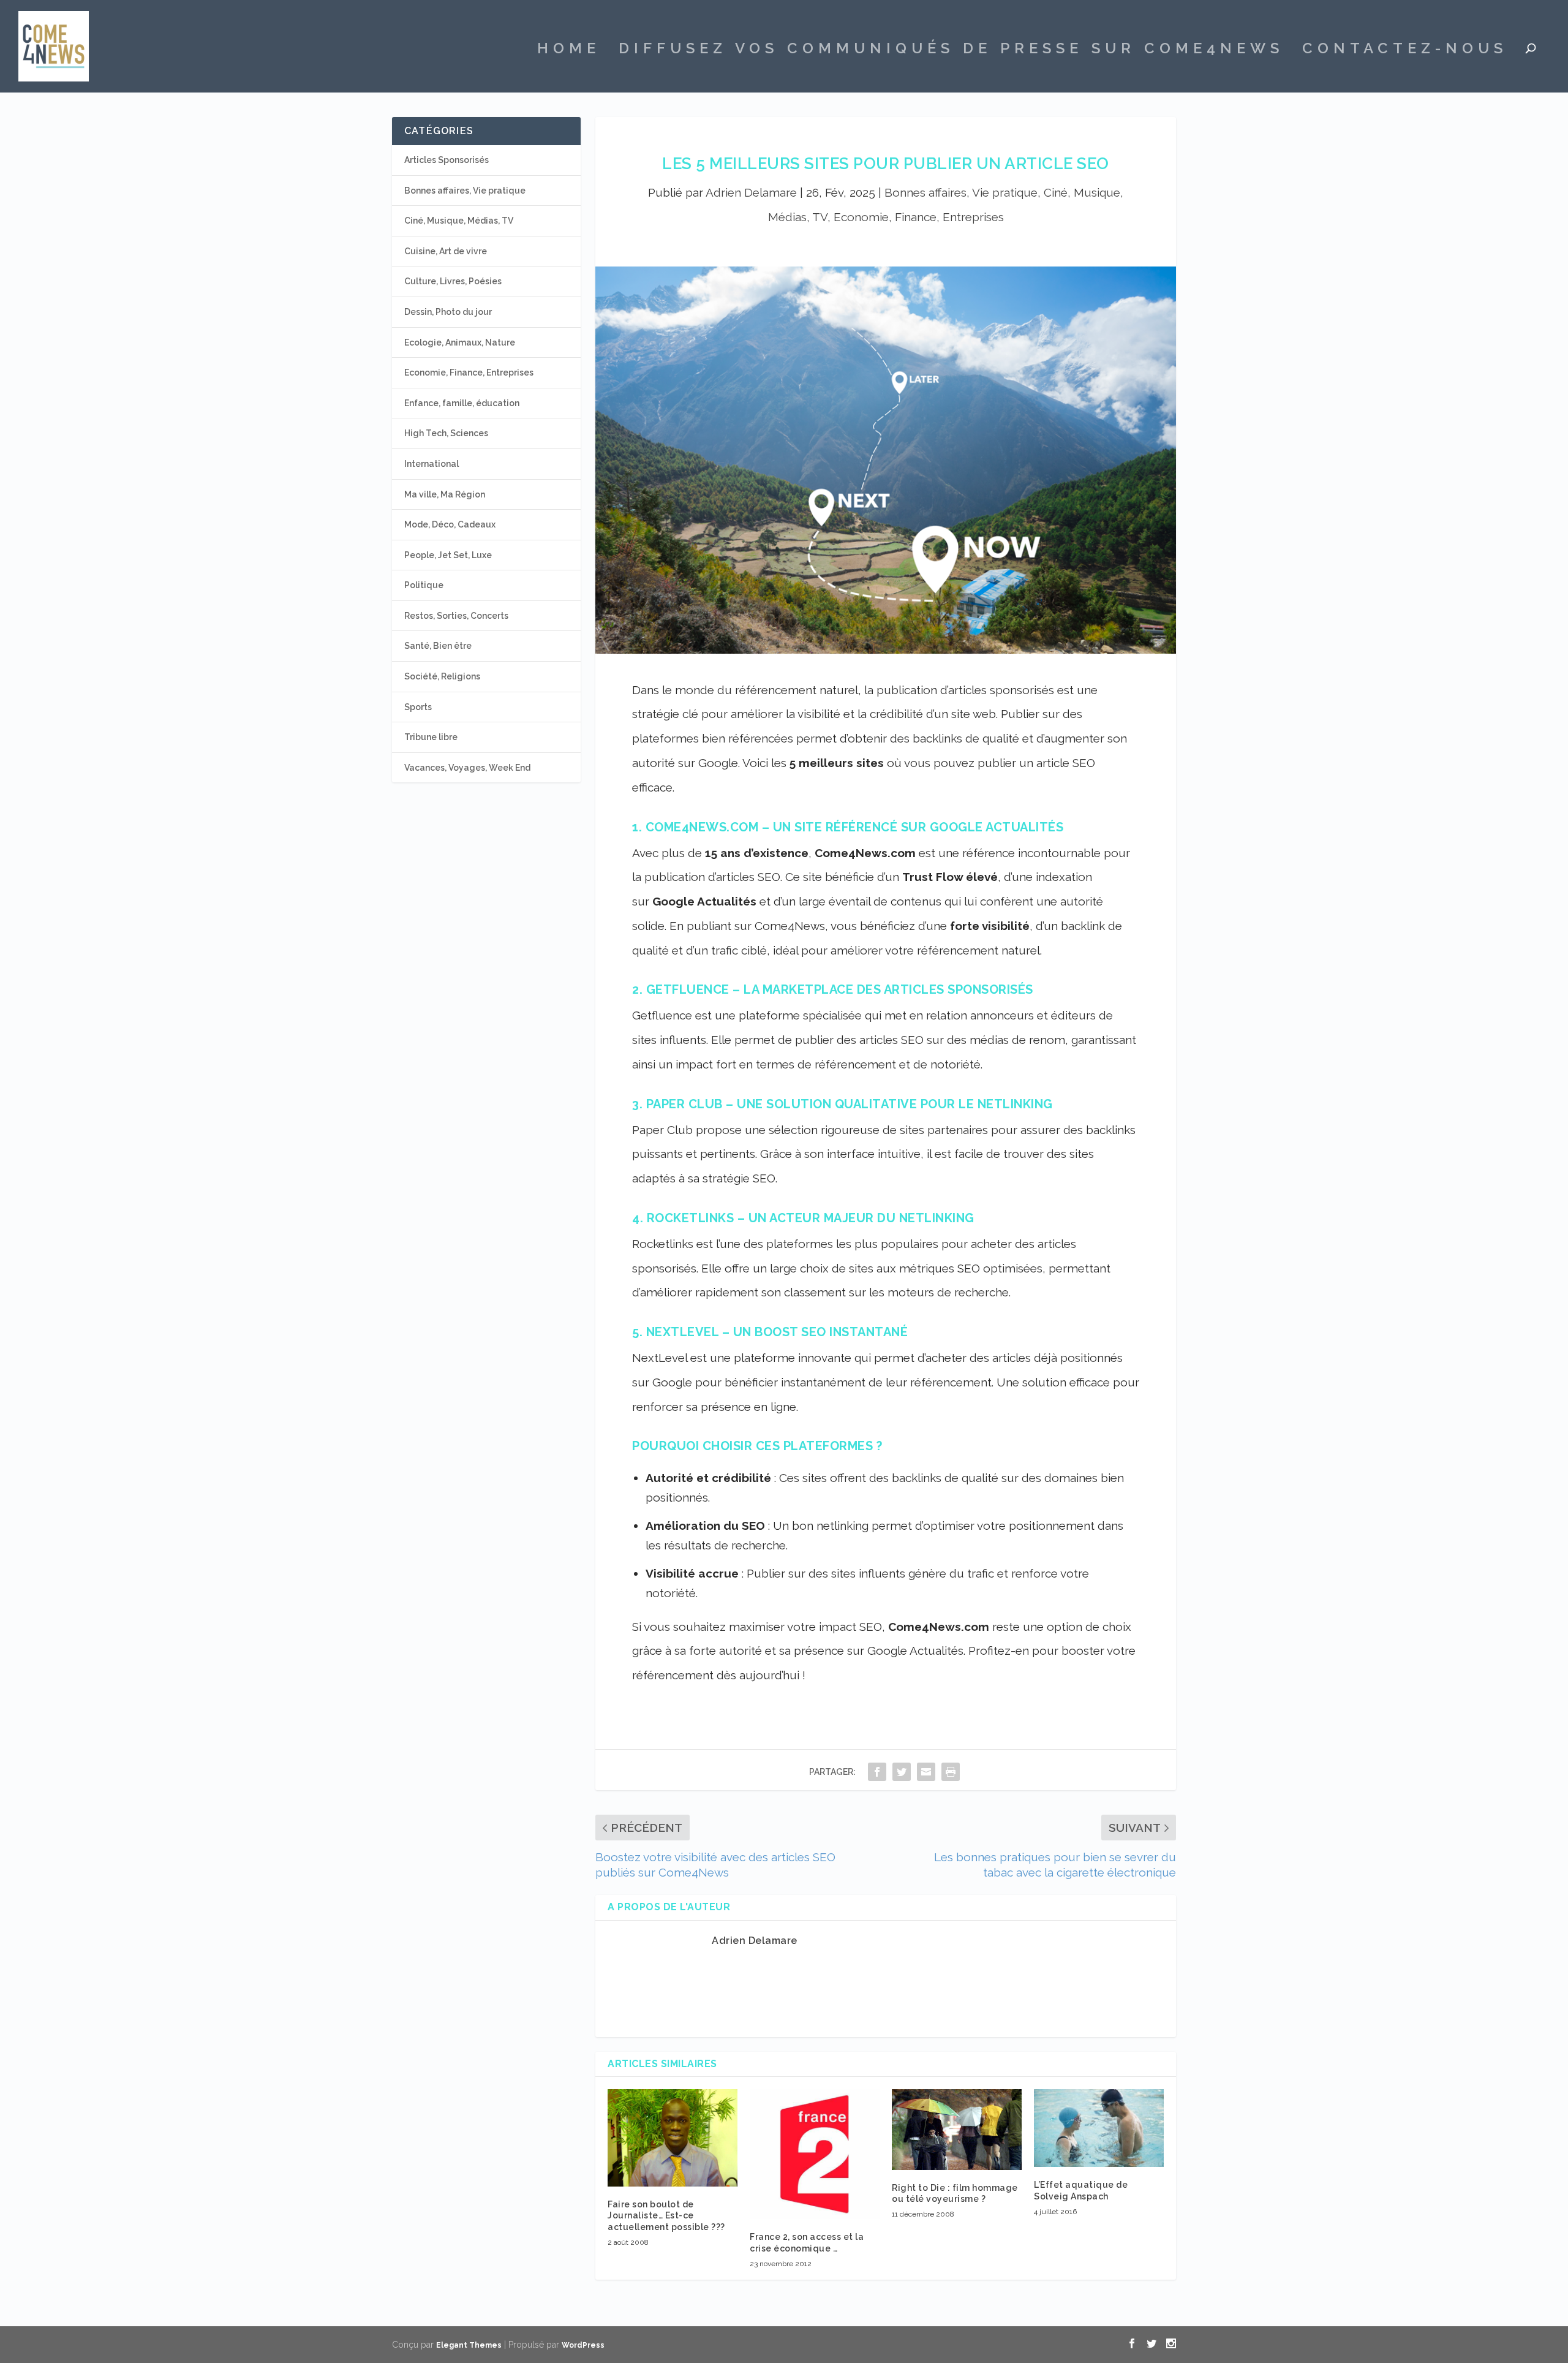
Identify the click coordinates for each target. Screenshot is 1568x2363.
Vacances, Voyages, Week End (467, 768)
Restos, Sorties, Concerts (456, 616)
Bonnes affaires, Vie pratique (961, 192)
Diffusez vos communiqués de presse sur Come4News (951, 50)
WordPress (583, 2345)
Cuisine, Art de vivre (446, 251)
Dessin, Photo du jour (448, 312)
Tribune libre (431, 737)
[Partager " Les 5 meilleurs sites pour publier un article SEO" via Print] (951, 1771)
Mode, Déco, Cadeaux (450, 524)
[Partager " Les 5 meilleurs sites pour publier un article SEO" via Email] (926, 1771)
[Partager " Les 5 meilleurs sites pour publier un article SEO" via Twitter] (902, 1771)
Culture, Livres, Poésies (453, 281)
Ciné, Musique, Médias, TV (459, 221)
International (432, 464)
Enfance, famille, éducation (462, 403)
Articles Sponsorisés (447, 160)
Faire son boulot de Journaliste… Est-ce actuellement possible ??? (666, 2215)
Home (569, 50)
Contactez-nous (1405, 50)
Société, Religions (442, 676)
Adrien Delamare (751, 192)
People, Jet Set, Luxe (448, 555)
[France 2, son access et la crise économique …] (815, 2154)
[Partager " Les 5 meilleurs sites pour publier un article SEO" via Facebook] (877, 1771)
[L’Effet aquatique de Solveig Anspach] (1099, 2128)
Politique (424, 585)
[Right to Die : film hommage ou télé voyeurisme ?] (957, 2130)
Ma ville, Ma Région (445, 494)
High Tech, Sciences (446, 433)
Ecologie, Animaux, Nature (460, 342)
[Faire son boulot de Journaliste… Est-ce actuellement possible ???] (673, 2138)
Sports (418, 707)
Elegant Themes (469, 2345)
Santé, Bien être (438, 646)
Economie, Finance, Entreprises (919, 217)
